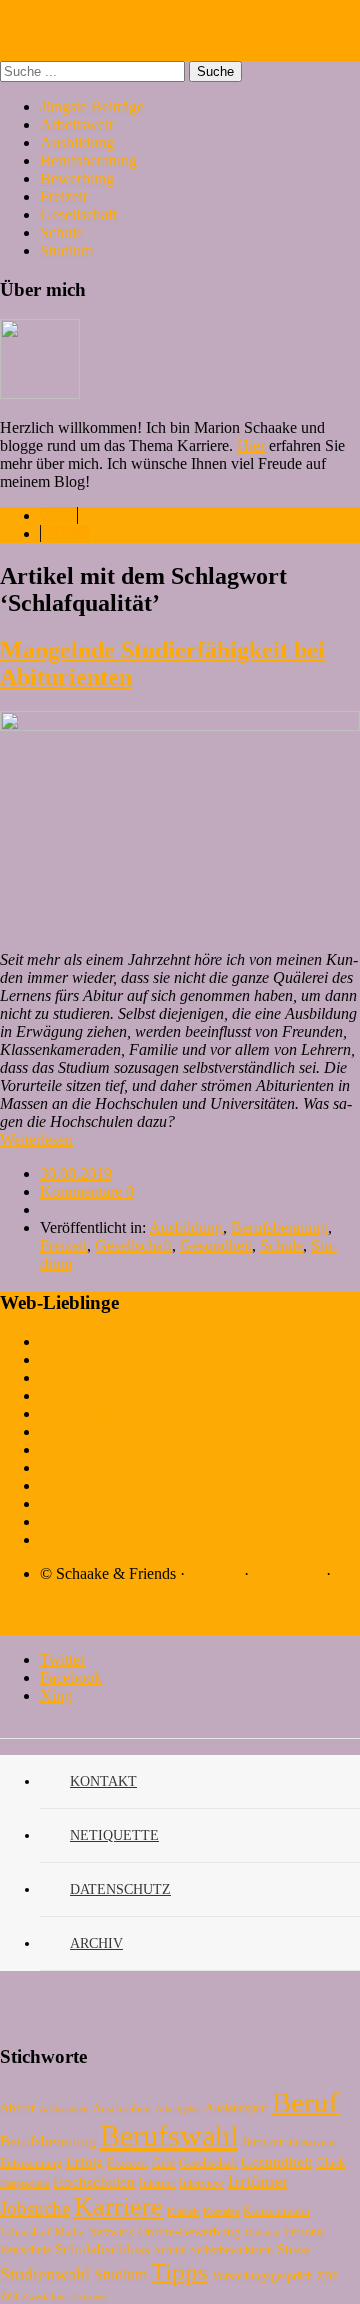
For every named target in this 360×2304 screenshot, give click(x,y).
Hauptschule (24, 2183)
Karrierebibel (81, 1341)
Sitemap (214, 1573)
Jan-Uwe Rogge (91, 1431)
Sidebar (65, 533)
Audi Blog (73, 1377)
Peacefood (73, 1395)
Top (12, 1625)
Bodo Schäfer (83, 1413)
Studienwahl (45, 2274)
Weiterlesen (36, 1139)
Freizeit (63, 196)
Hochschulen (94, 2182)
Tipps (179, 2271)
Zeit (9, 2296)
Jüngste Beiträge (92, 106)
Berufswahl (169, 2135)
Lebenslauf (25, 2232)
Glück (330, 2163)
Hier (251, 445)
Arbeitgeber (178, 2108)
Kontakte (221, 2211)
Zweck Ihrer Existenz (64, 2296)
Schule (61, 232)
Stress (293, 2249)
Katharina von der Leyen (119, 1521)
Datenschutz (120, 1889)
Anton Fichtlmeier (97, 1539)
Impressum (287, 1573)
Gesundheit (216, 1245)
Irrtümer (258, 2181)
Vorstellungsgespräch (262, 2276)
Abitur (17, 2107)
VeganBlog (75, 1359)
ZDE (328, 2276)
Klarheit (183, 2211)
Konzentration (276, 2211)
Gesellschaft (78, 214)
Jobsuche (35, 2208)
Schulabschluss (102, 2248)
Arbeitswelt (76, 124)
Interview (201, 2183)
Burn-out (263, 2142)
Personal (304, 2232)
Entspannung (31, 2163)
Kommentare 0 (87, 1191)
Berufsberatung (88, 160)
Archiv (96, 1943)
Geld (163, 2163)
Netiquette (114, 1835)
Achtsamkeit (64, 2108)
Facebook (71, 1677)
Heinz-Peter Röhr (95, 1449)
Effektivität (311, 2142)
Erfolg (84, 2162)
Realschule (25, 2250)
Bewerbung (77, 178)
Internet (157, 2183)
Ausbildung (77, 142)
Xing (56, 1695)
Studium (66, 250)
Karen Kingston (90, 1485)
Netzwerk (111, 2232)
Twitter (62, 1659)
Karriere (118, 2206)
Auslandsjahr (236, 2108)
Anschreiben (122, 2108)
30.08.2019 (76, 1173)
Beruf (305, 2102)
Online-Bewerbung (189, 2231)
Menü (58, 515)
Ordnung (262, 2232)
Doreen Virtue (85, 1503)
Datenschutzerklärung (109, 1591)
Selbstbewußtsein (231, 2250)
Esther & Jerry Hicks (106, 1467)
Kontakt (103, 1781)
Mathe (69, 2232)
